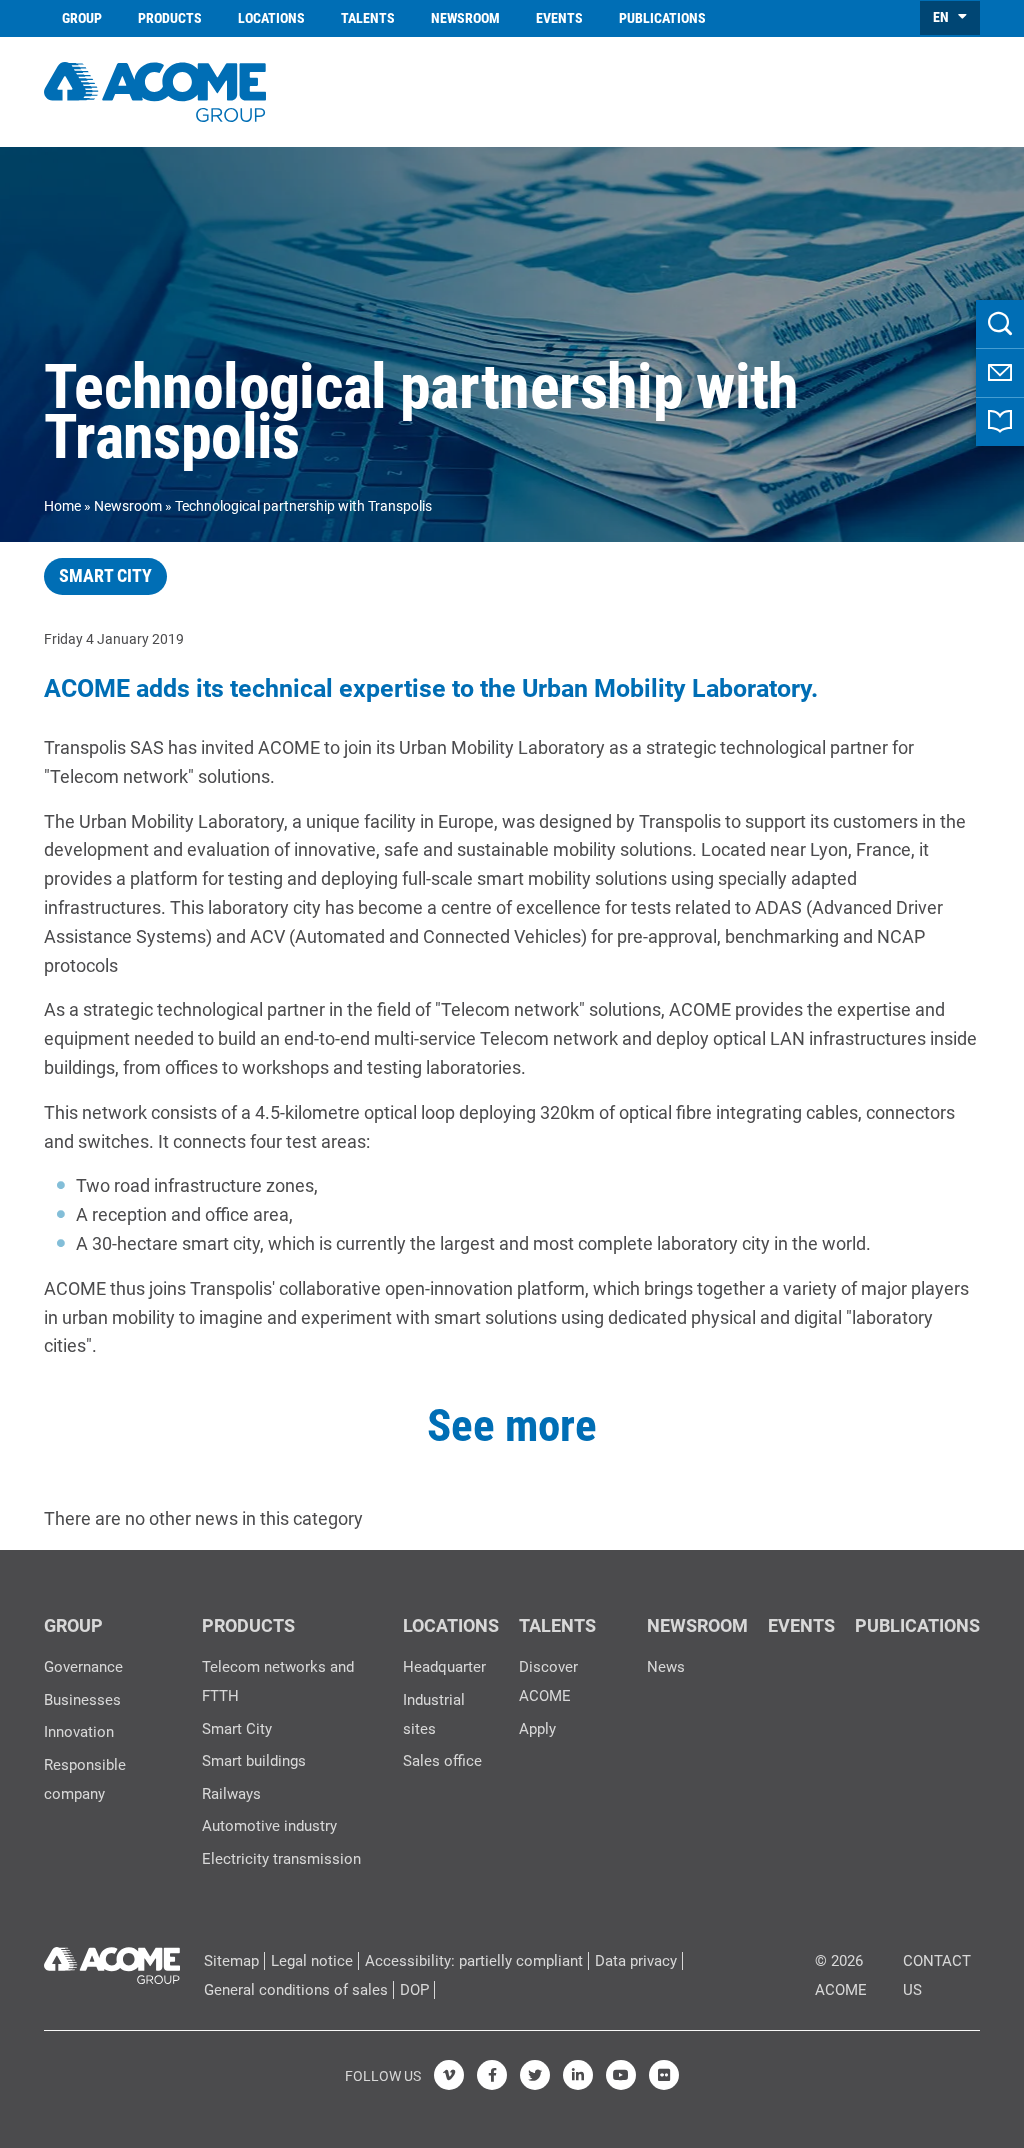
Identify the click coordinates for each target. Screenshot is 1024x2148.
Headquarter (444, 1667)
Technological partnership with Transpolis (303, 506)
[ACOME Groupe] (112, 1961)
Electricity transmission (281, 1859)
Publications (662, 18)
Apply (537, 1729)
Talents (368, 18)
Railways (231, 1794)
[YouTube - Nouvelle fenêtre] (621, 2075)
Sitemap (231, 1961)
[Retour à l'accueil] (155, 89)
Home (62, 506)
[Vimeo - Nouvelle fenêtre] (449, 2075)
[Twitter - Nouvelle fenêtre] (535, 2075)
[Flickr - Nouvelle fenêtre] (664, 2075)
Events (559, 18)
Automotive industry (269, 1826)
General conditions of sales (296, 1990)
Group (82, 18)
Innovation (79, 1732)
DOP (414, 1990)
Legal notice (312, 1961)
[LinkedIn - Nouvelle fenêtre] (578, 2075)
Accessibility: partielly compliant (474, 1961)
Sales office (442, 1761)
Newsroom (465, 18)
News (666, 1667)
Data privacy (636, 1961)
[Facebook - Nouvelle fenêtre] (492, 2075)
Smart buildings (254, 1761)
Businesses (82, 1700)
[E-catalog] (1000, 422)
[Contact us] (1000, 373)
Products (170, 18)
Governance (83, 1667)
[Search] (1000, 324)
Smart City (237, 1729)
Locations (271, 18)
